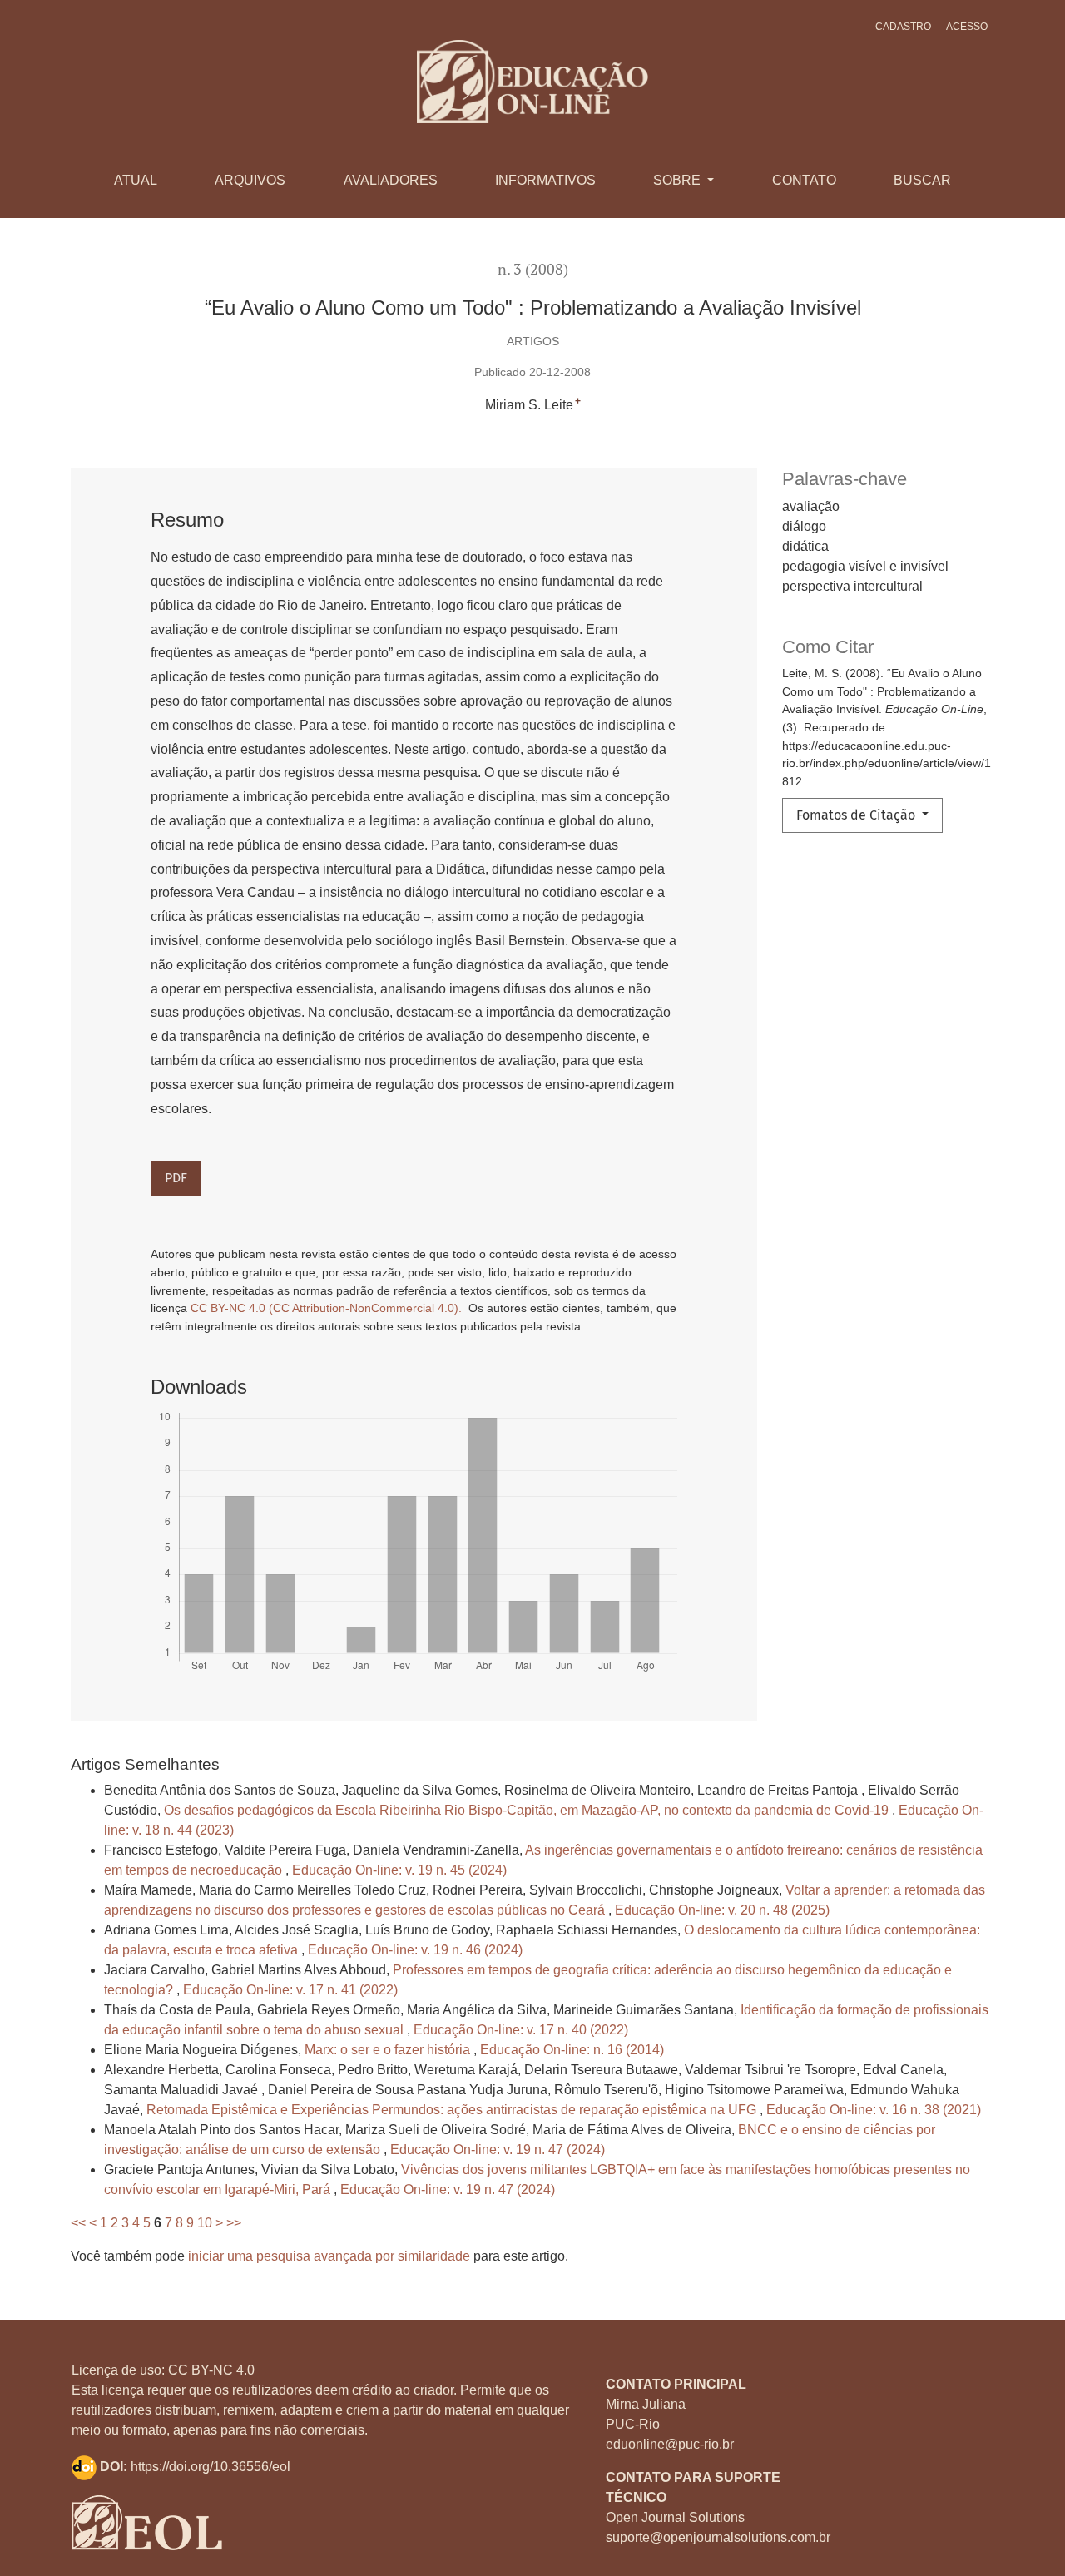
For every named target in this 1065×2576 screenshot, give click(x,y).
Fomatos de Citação (857, 815)
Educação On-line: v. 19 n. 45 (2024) (399, 1870)
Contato (804, 180)
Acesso (967, 27)
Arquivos (250, 180)
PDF (176, 1178)
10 (205, 2223)
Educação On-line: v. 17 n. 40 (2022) (521, 2030)
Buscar (922, 180)
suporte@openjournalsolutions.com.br (718, 2537)
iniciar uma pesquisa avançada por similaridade (329, 2256)
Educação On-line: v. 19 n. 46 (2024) (415, 1950)
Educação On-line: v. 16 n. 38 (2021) (874, 2110)
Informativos (545, 180)
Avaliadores (391, 180)
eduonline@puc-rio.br (670, 2444)
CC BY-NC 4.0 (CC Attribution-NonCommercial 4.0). (328, 1308)
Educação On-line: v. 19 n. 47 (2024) (498, 2150)
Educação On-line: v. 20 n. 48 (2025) (722, 1910)
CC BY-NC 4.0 (211, 2370)
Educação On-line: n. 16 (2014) (572, 2050)
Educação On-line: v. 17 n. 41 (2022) (290, 1990)
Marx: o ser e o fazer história (389, 2050)
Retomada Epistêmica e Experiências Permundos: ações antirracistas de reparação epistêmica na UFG (453, 2110)
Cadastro (903, 27)
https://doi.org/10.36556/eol (211, 2467)
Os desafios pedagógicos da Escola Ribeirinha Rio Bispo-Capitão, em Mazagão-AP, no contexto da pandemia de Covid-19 (528, 1810)
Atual (136, 180)
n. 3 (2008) (533, 269)
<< (78, 2223)
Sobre (679, 180)
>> (234, 2223)
